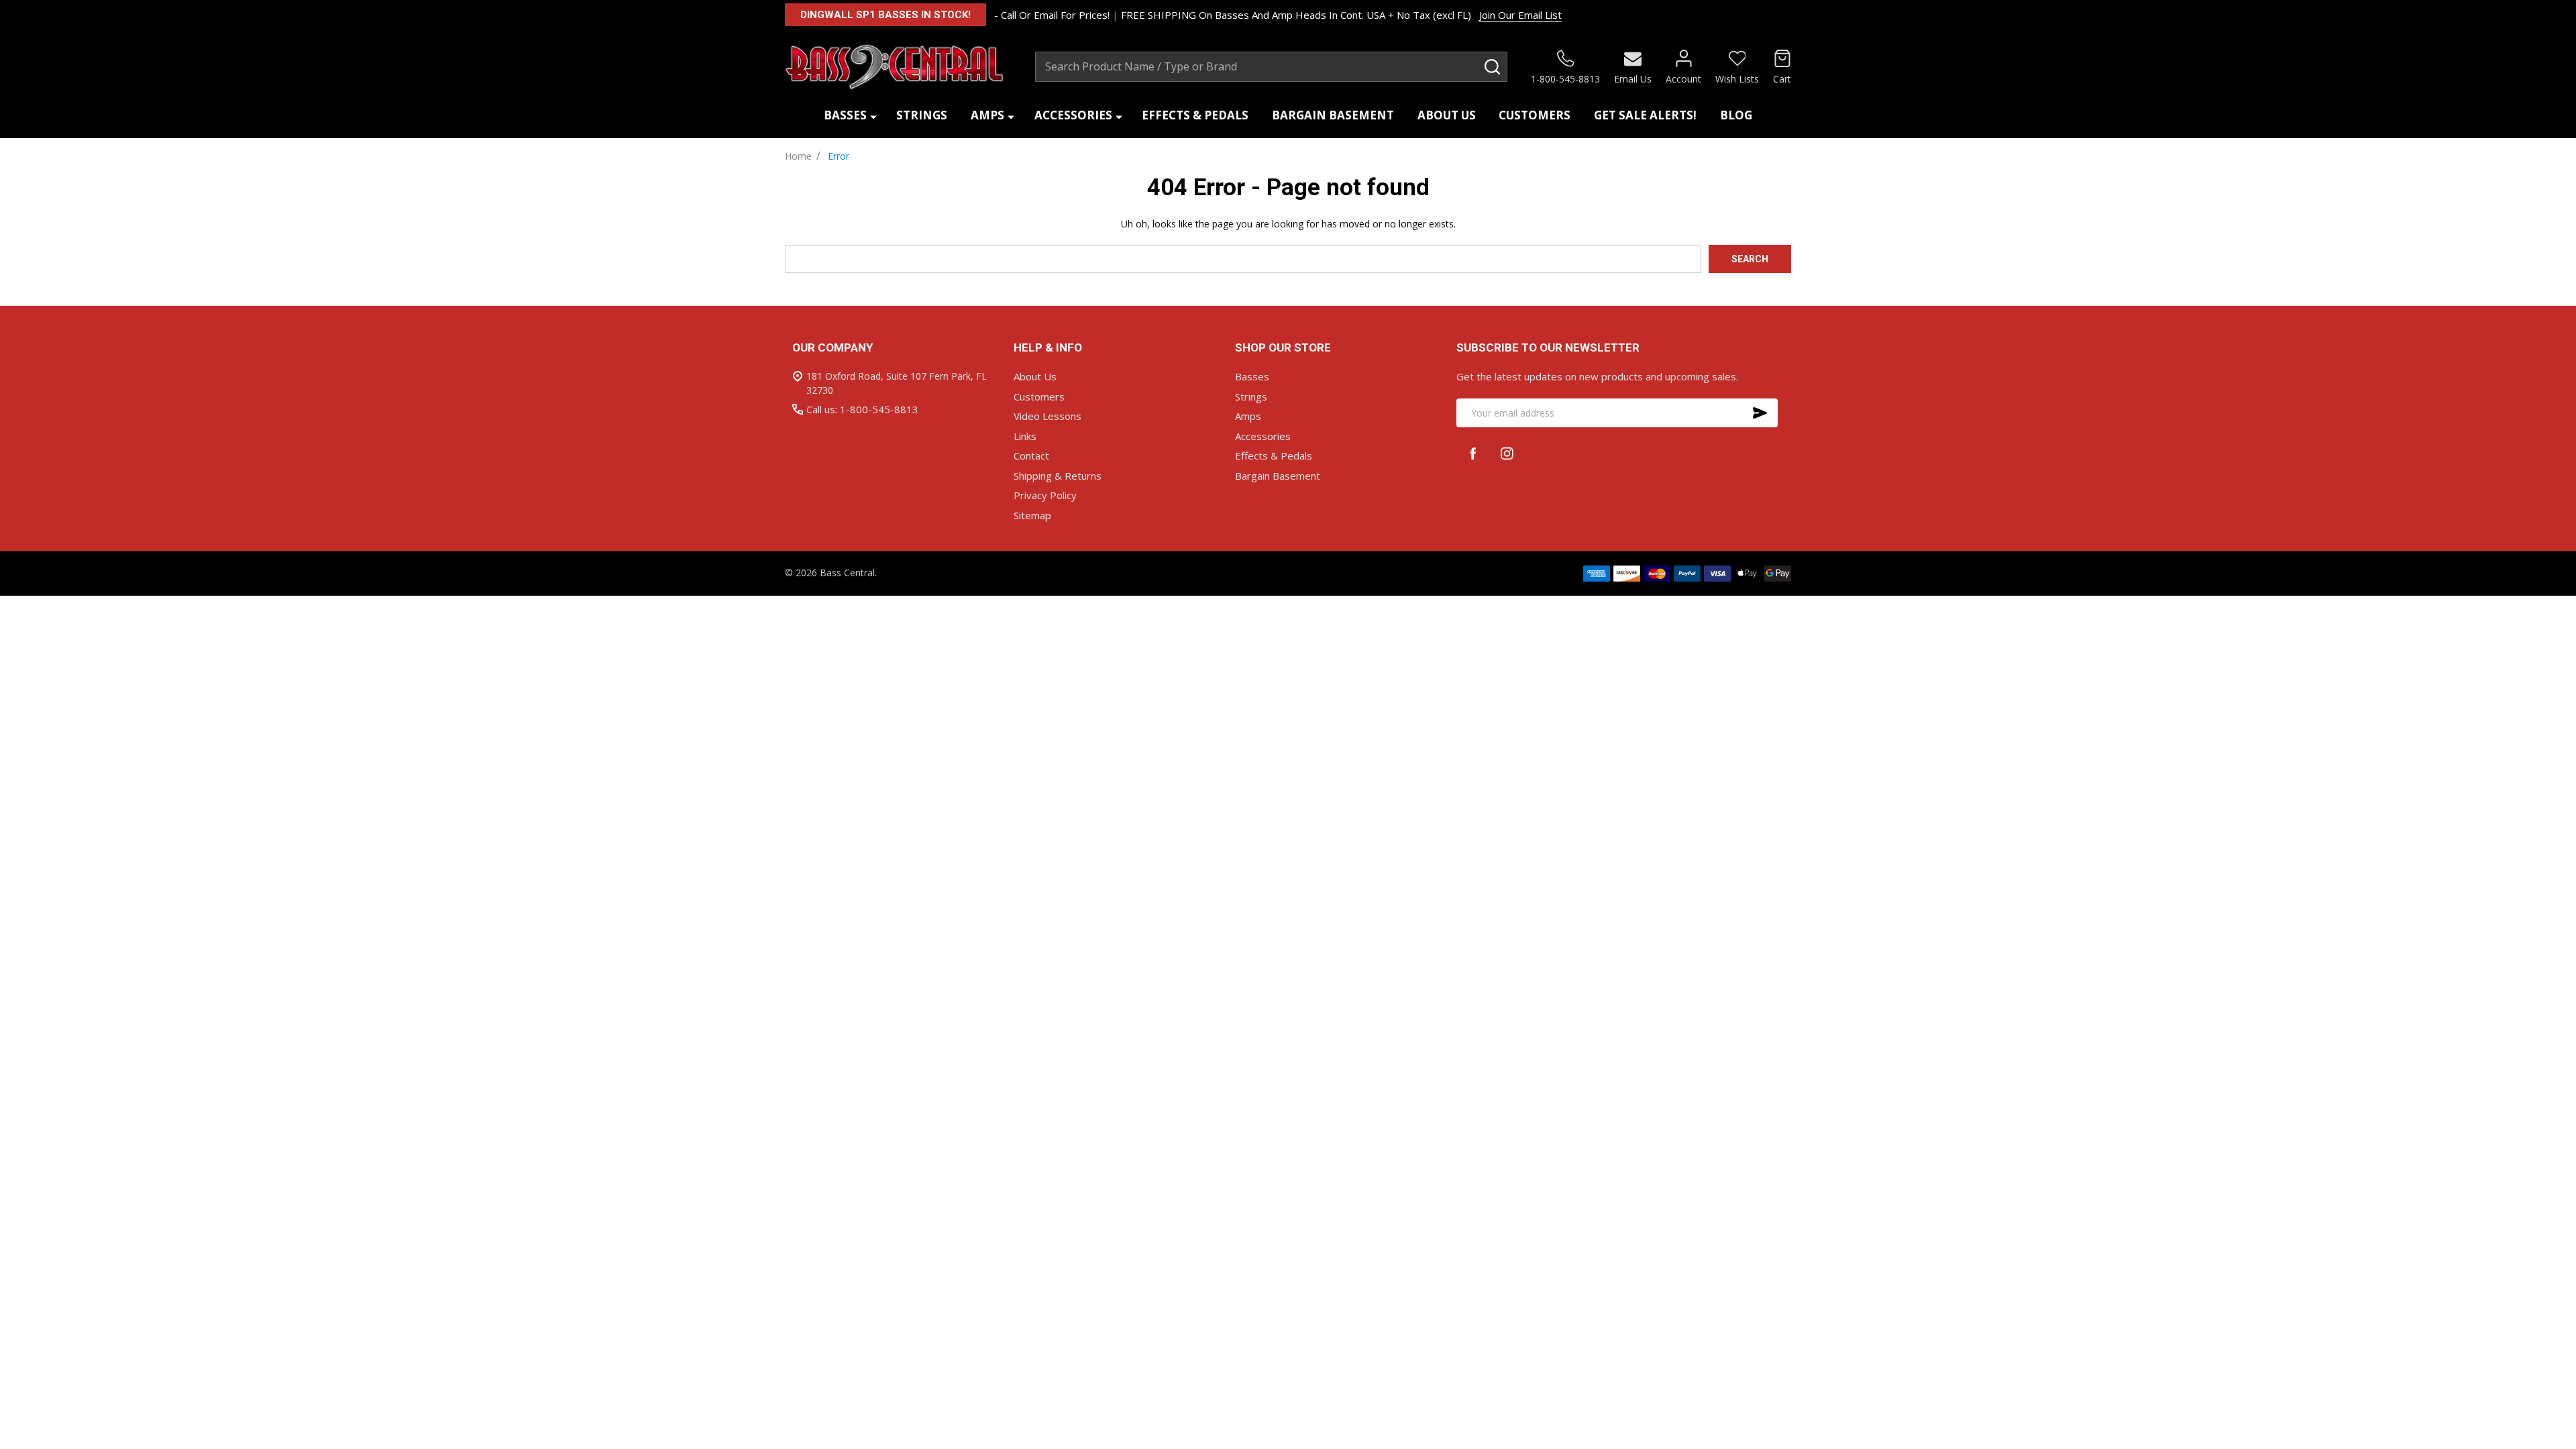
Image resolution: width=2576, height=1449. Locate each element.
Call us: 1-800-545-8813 (862, 409)
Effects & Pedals (1195, 115)
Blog (1736, 115)
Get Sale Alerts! (1645, 115)
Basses (845, 115)
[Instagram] (1507, 453)
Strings (922, 115)
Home (798, 156)
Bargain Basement (1333, 115)
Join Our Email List (1520, 15)
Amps (987, 115)
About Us (1447, 115)
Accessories (1073, 115)
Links (1025, 436)
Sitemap (1032, 515)
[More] (873, 116)
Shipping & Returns (1058, 476)
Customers (1535, 115)
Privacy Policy (1045, 495)
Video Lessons (1048, 416)
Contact (1031, 455)
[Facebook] (1473, 453)
